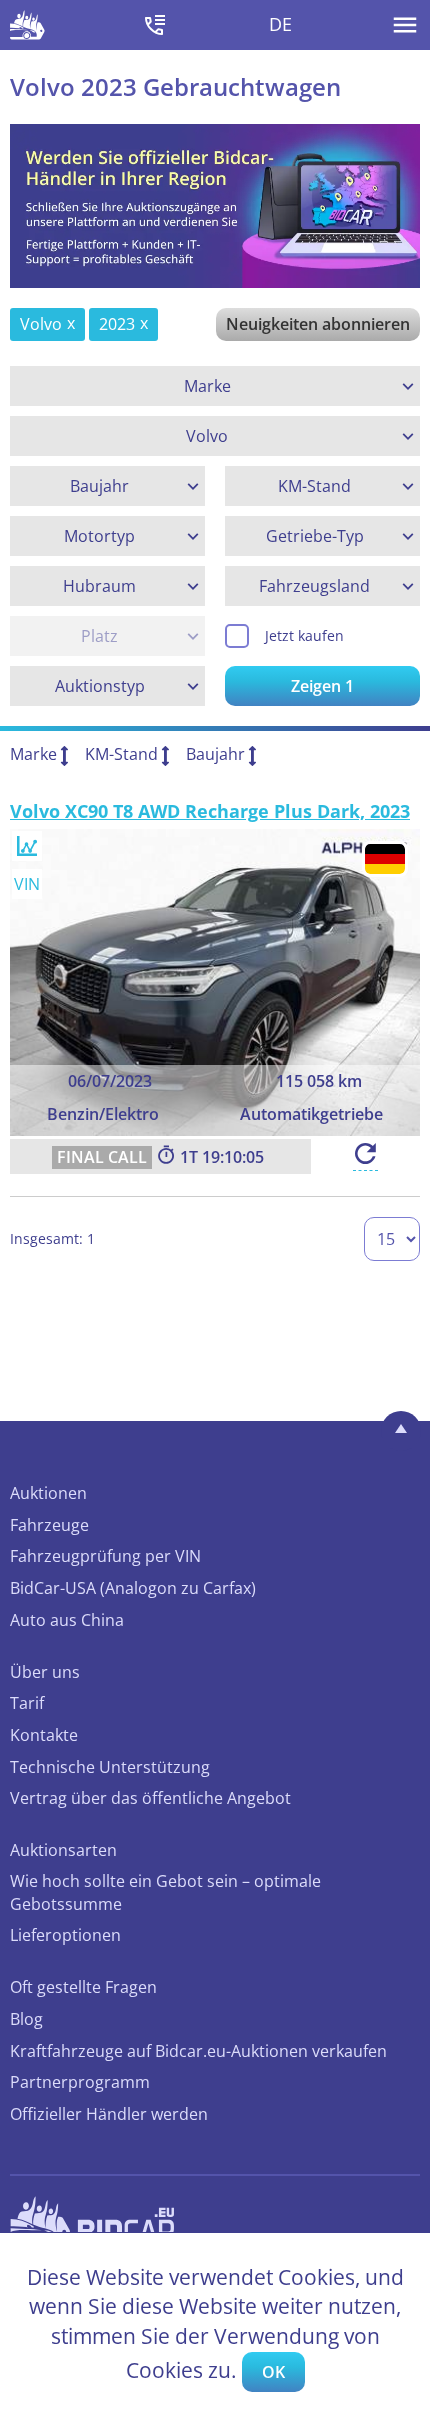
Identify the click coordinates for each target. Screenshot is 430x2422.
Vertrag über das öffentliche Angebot (150, 1798)
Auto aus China (67, 1620)
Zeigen (322, 686)
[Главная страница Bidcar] (27, 25)
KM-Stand (121, 754)
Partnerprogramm (80, 2082)
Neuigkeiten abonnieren (318, 324)
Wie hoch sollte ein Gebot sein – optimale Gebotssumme (165, 1892)
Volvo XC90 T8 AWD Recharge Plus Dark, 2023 (210, 811)
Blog (26, 2019)
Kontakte (44, 1735)
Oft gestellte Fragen (83, 1987)
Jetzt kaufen (304, 635)
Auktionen (48, 1493)
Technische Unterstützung (110, 1767)
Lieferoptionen (65, 1935)
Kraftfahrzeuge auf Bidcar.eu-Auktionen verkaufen (198, 2051)
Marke (33, 754)
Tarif (27, 1703)
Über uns (45, 1672)
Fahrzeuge (49, 1525)
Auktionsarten (63, 1850)
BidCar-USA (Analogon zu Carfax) (133, 1588)
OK (273, 2372)
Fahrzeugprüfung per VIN (105, 1556)
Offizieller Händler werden (109, 2114)
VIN (27, 884)
